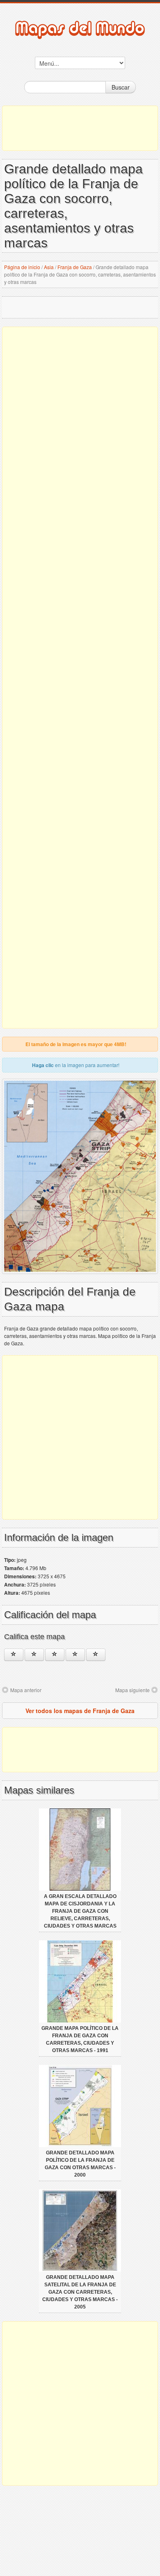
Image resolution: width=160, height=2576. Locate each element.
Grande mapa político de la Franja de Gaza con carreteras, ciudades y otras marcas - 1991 (80, 2039)
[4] (75, 1655)
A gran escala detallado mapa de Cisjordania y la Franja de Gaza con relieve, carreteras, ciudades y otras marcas (80, 1911)
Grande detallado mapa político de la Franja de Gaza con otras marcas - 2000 (80, 2164)
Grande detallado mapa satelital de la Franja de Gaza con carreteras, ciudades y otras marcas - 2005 (80, 2292)
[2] (34, 1655)
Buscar (121, 87)
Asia (49, 267)
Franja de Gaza (75, 267)
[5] (96, 1655)
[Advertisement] (80, 128)
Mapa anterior (26, 1690)
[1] (14, 1655)
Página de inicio (22, 267)
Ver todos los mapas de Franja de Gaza (80, 1711)
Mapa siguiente (133, 1690)
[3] (55, 1655)
